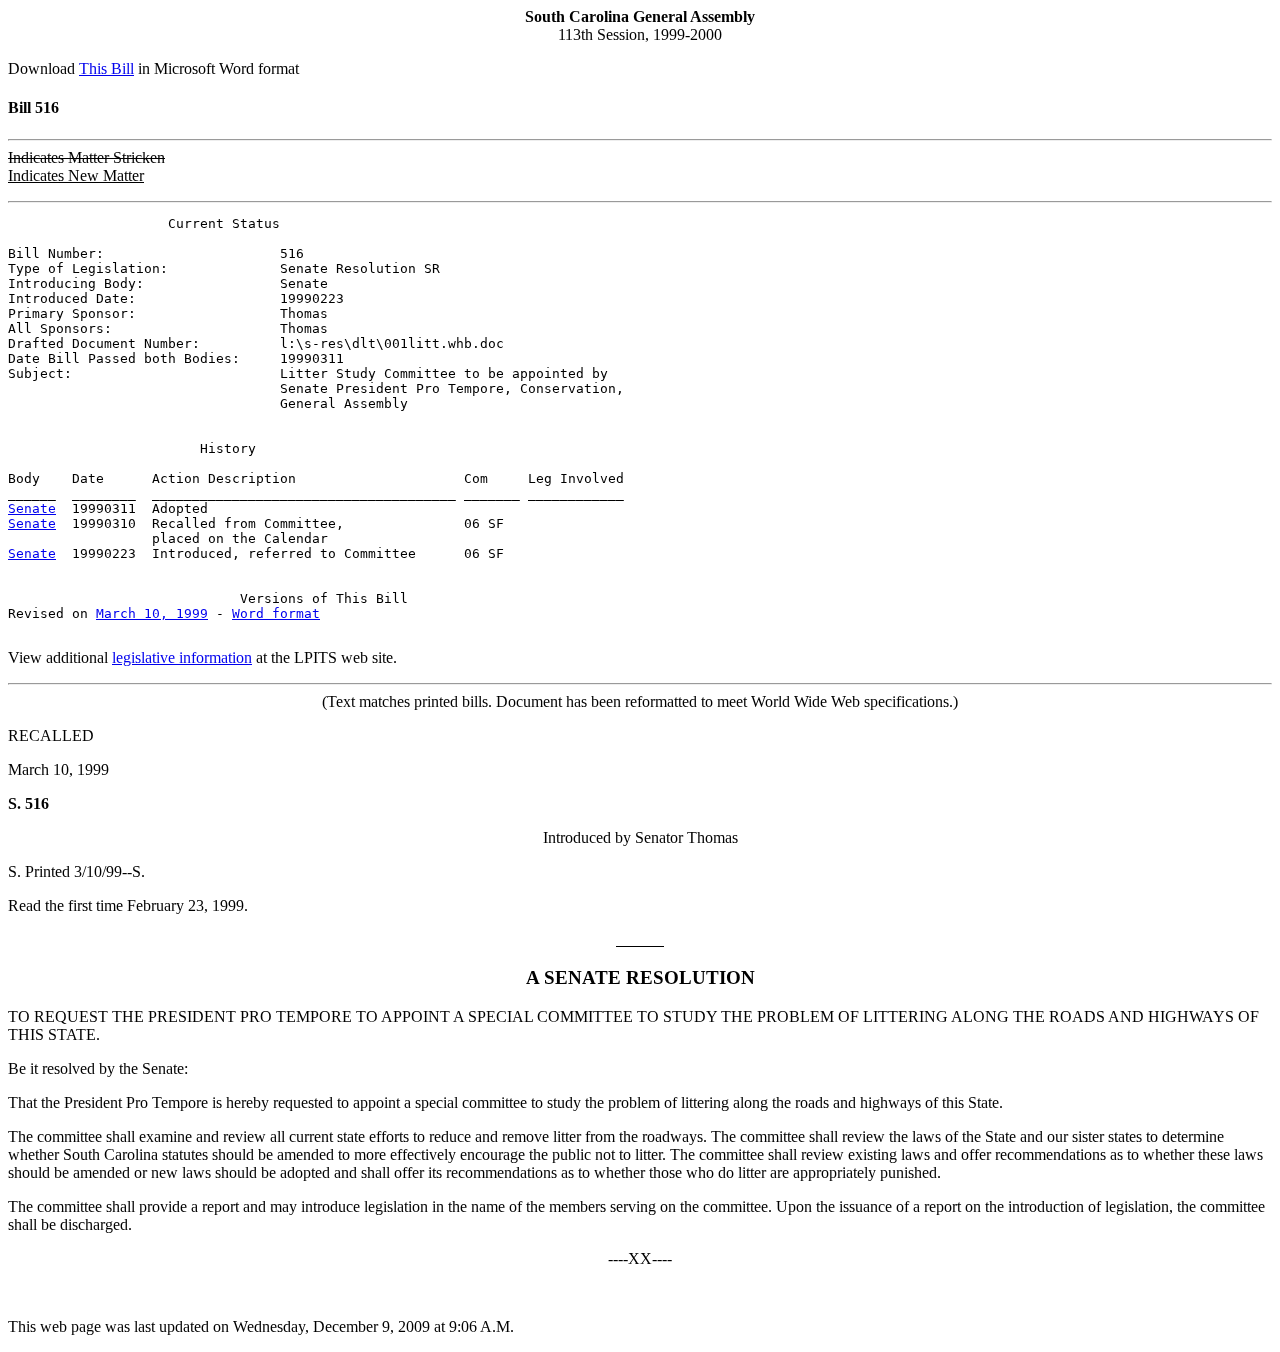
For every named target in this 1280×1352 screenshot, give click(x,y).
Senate (32, 508)
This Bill (106, 68)
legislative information (182, 657)
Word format (276, 613)
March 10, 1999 (152, 613)
